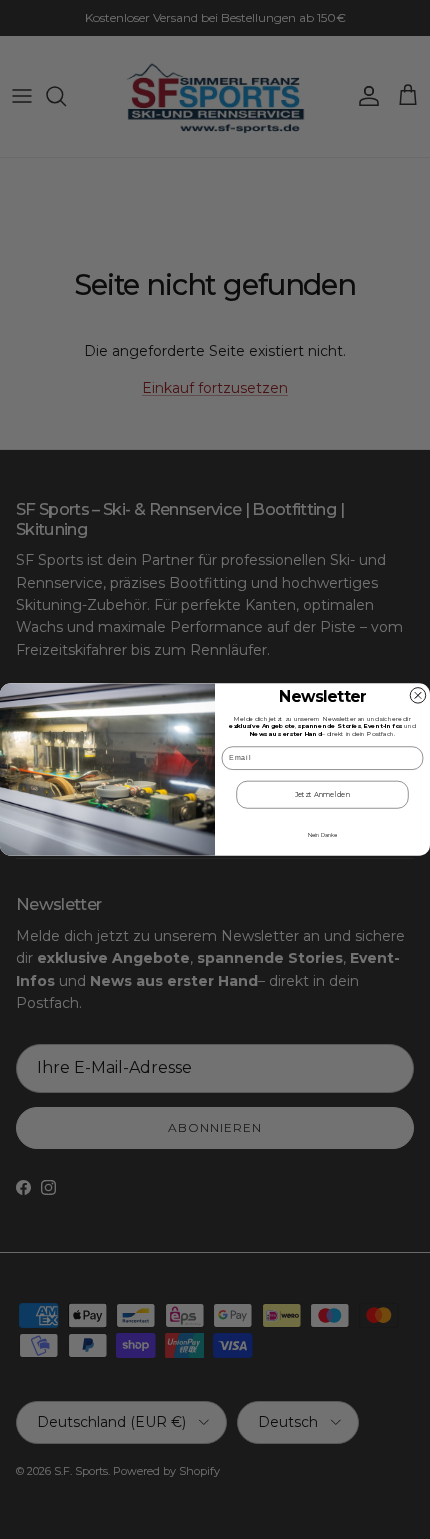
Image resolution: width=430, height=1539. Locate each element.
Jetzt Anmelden (323, 794)
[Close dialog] (417, 695)
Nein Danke (322, 835)
